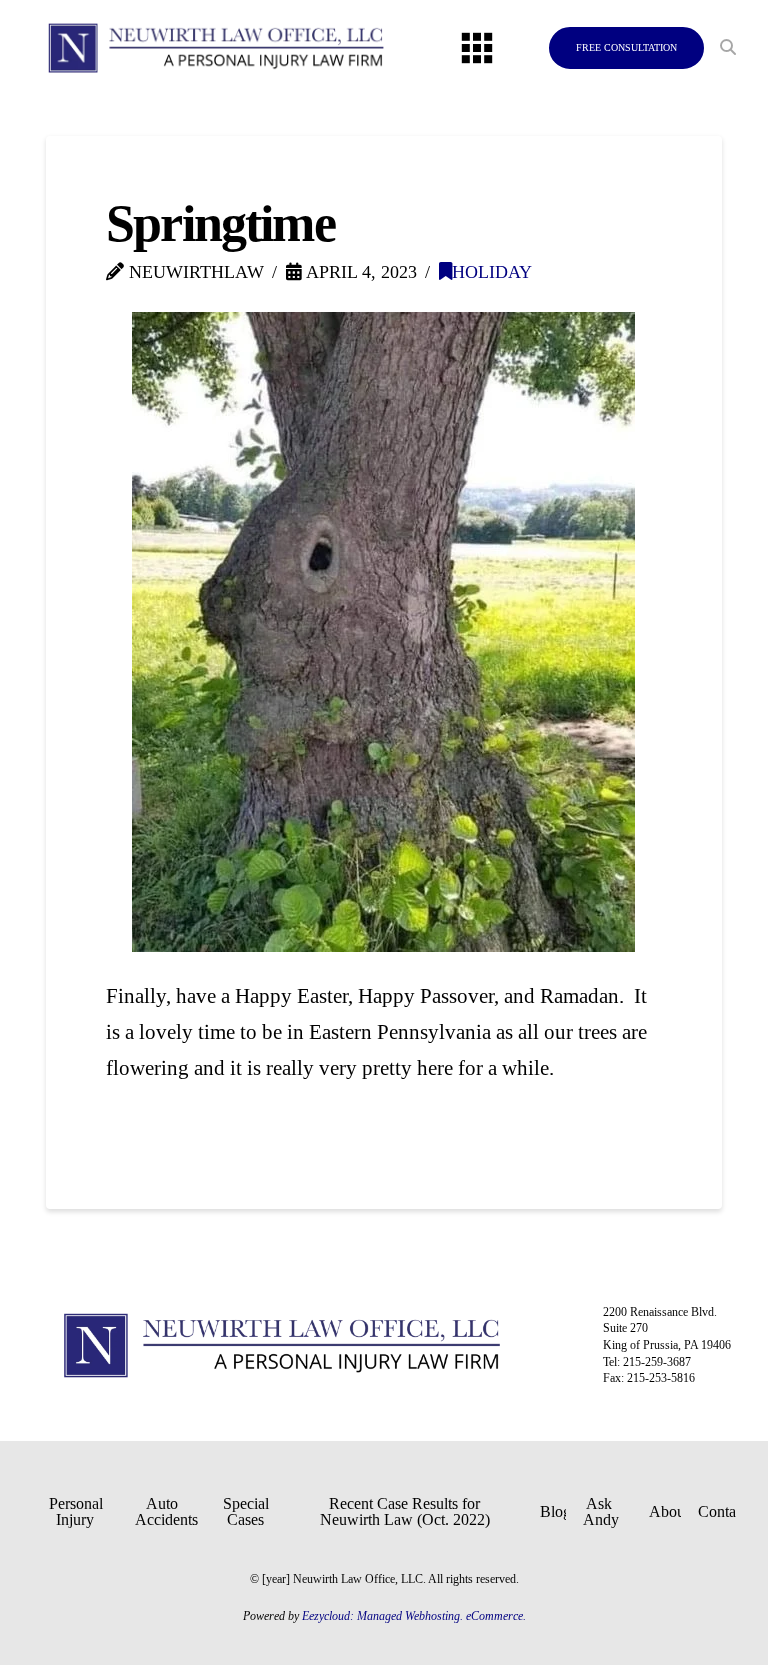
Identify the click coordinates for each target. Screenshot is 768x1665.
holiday (492, 272)
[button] (477, 48)
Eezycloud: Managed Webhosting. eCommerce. (414, 1616)
